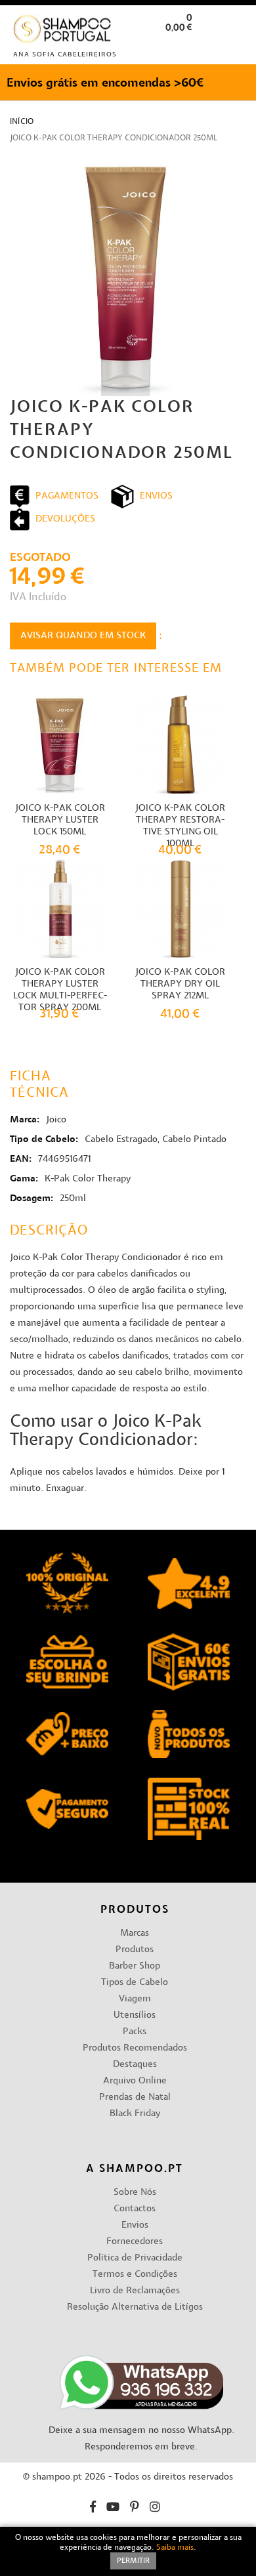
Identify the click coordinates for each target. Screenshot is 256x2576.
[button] (235, 48)
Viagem (135, 1999)
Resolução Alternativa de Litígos (135, 2307)
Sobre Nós (135, 2193)
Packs (135, 2032)
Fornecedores (135, 2242)
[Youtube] (113, 2509)
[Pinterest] (135, 2509)
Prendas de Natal (135, 2097)
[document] (128, 2551)
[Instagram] (155, 2509)
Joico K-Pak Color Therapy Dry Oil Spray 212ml (180, 984)
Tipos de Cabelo (135, 1983)
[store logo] (63, 32)
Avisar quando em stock (83, 636)
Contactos (135, 2209)
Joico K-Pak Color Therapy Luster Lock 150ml (60, 820)
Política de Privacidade (135, 2258)
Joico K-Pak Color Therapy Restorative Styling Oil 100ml (180, 826)
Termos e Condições (135, 2275)
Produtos (135, 1950)
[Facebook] (93, 2509)
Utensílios (135, 2015)
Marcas (135, 1933)
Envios (135, 2225)
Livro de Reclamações (135, 2291)
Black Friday (135, 2114)
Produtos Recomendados (135, 2048)
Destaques (135, 2065)
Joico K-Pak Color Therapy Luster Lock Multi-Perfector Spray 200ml (60, 990)
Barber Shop (135, 1966)
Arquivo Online (135, 2081)
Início (22, 122)
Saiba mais (175, 2548)
